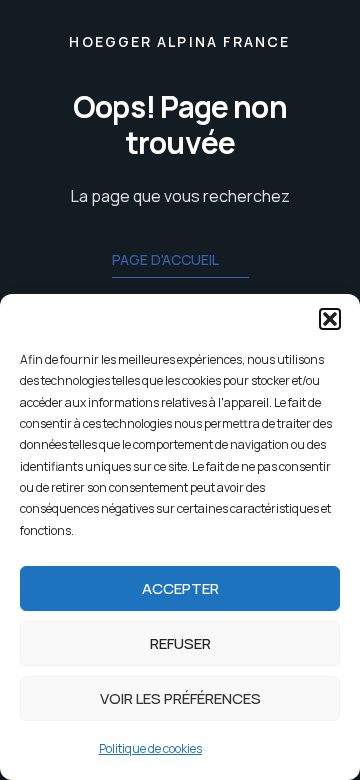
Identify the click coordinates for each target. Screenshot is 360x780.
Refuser (180, 643)
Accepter (180, 588)
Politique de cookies (150, 748)
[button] (330, 319)
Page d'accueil (165, 259)
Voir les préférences (180, 698)
